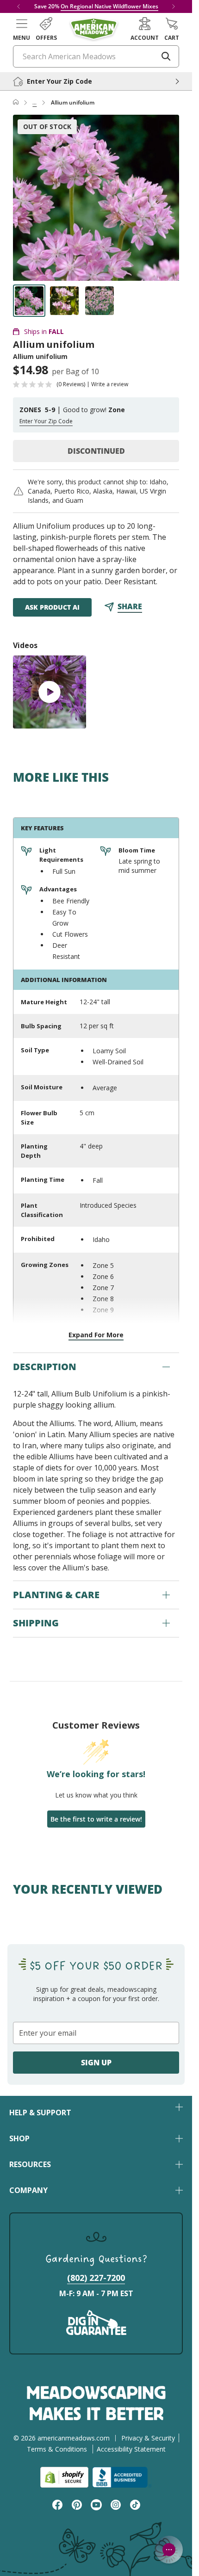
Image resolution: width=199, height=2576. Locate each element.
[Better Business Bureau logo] (122, 2477)
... (34, 102)
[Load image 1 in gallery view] (29, 301)
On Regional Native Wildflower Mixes (109, 6)
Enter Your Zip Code (46, 421)
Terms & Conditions (57, 2449)
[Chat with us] (169, 2550)
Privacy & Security (148, 2438)
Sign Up (96, 2063)
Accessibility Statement (131, 2449)
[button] (22, 29)
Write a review (110, 384)
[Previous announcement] (19, 6)
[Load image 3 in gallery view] (99, 301)
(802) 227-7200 (96, 2278)
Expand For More (96, 1335)
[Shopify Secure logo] (64, 2477)
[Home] (16, 103)
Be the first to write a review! (96, 1819)
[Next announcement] (174, 6)
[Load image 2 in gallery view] (64, 301)
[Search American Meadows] (166, 56)
